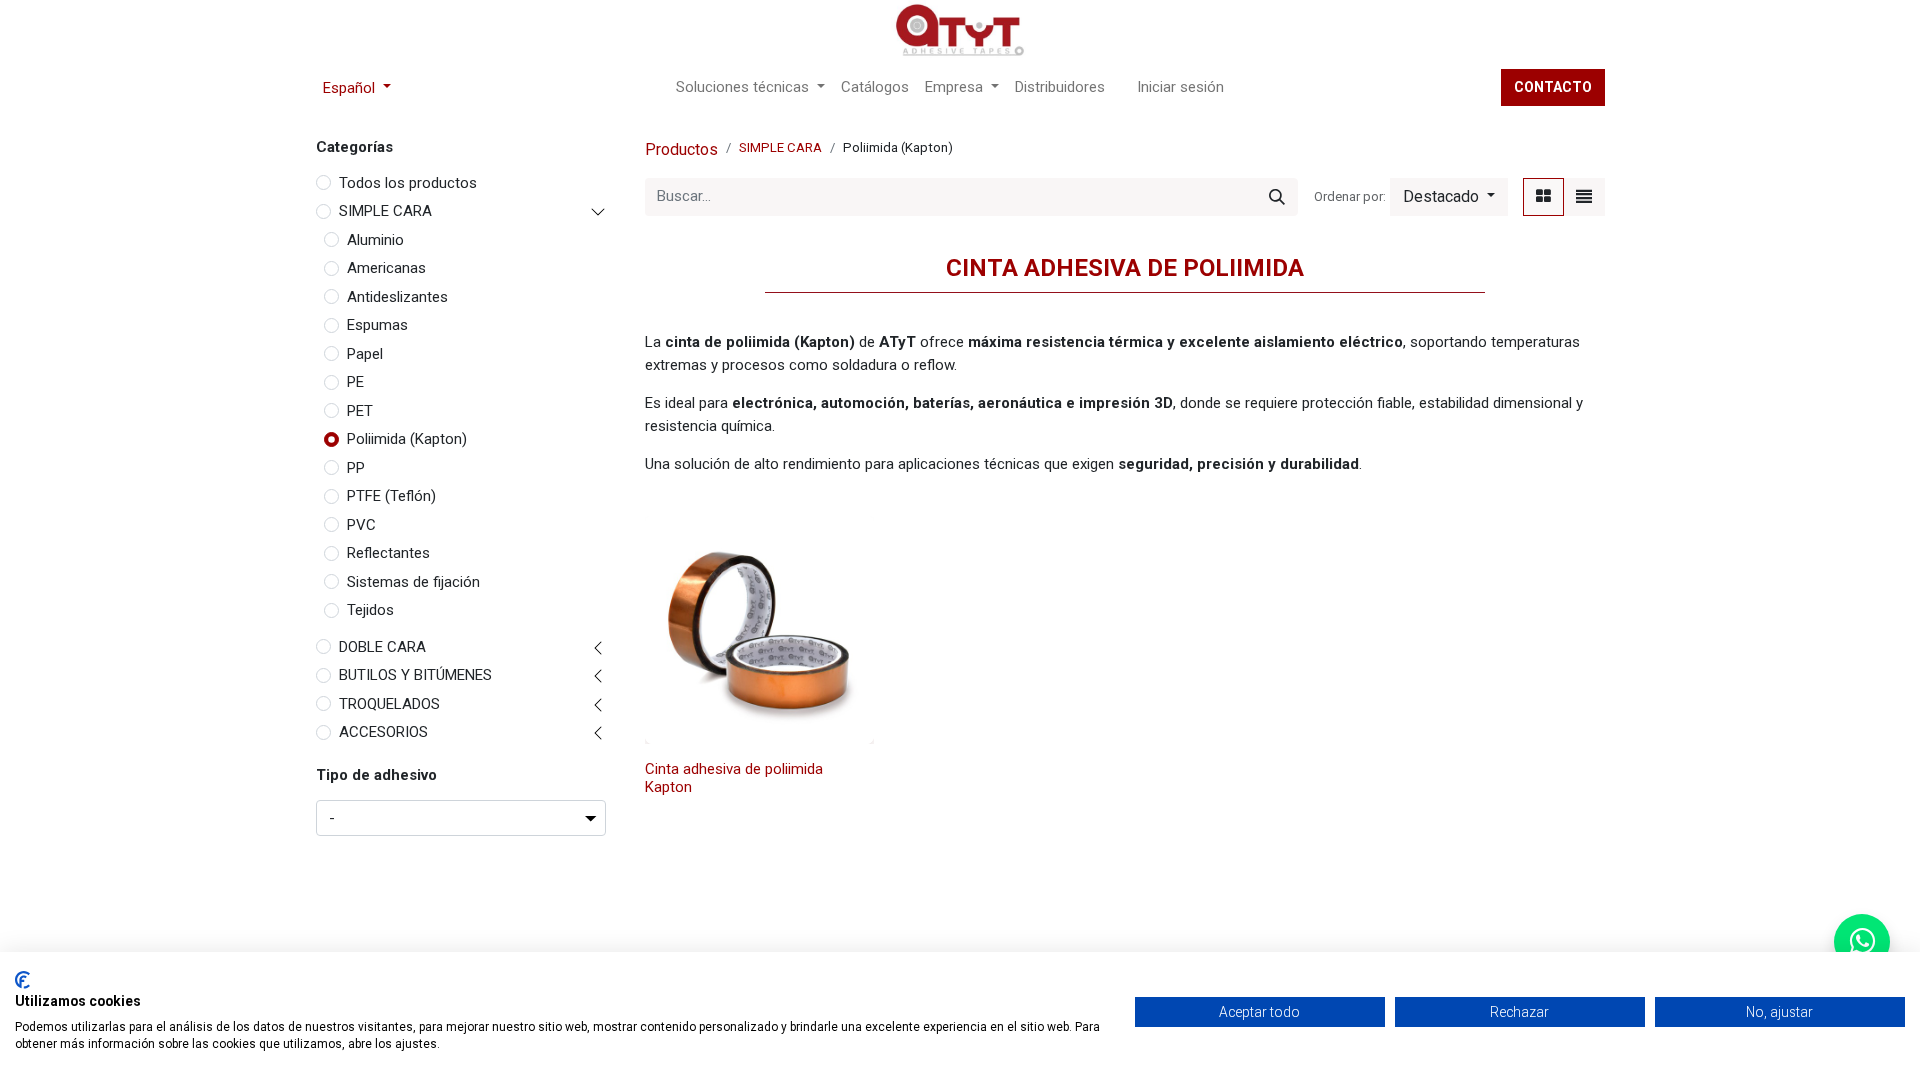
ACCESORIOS (383, 732)
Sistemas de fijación (413, 582)
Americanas (386, 268)
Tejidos (370, 610)
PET (360, 411)
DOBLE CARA (382, 647)
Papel (365, 354)
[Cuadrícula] (1543, 197)
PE (355, 382)
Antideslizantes (397, 297)
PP (356, 468)
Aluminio (375, 240)
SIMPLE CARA (385, 211)
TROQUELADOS (389, 704)
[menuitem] (875, 87)
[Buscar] (1277, 197)
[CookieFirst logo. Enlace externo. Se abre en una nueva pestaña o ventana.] (22, 980)
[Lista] (1584, 197)
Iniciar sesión (1180, 87)
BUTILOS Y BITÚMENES (415, 675)
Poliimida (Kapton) (407, 439)
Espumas (377, 325)
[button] (1449, 197)
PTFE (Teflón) (391, 496)
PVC (361, 525)
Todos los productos (408, 183)
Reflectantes (388, 553)
